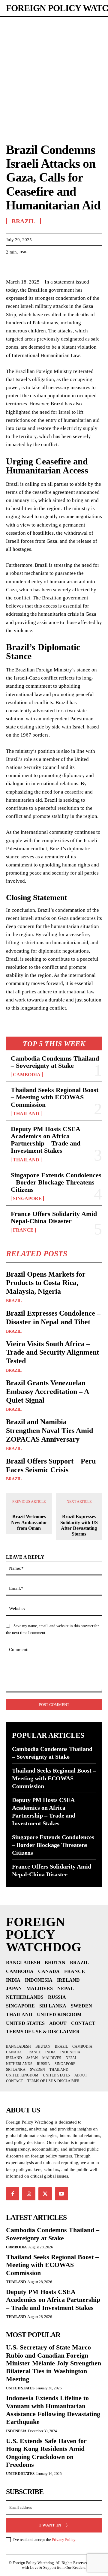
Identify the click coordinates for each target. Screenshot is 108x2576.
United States (20, 2388)
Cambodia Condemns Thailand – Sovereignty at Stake (55, 1062)
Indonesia (16, 2431)
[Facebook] (12, 267)
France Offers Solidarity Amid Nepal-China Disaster (54, 1217)
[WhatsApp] (53, 267)
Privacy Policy (64, 2540)
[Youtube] (61, 2194)
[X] (26, 267)
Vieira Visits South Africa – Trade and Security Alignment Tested (52, 1353)
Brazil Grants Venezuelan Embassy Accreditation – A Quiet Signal (48, 1392)
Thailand (26, 1114)
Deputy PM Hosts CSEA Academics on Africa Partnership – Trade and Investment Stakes (46, 1140)
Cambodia (27, 1075)
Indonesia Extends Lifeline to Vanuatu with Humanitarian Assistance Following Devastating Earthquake (53, 2410)
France (23, 1230)
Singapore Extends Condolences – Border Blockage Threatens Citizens (56, 1182)
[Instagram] (29, 2194)
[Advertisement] (54, 74)
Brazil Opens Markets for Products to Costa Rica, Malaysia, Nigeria (46, 1283)
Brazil (14, 1301)
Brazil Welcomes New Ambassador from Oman (29, 1522)
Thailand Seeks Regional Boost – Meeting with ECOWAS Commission (55, 1097)
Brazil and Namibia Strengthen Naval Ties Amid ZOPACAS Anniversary (49, 1431)
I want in (50, 2525)
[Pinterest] (40, 267)
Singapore (27, 1199)
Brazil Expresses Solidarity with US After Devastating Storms (79, 1525)
